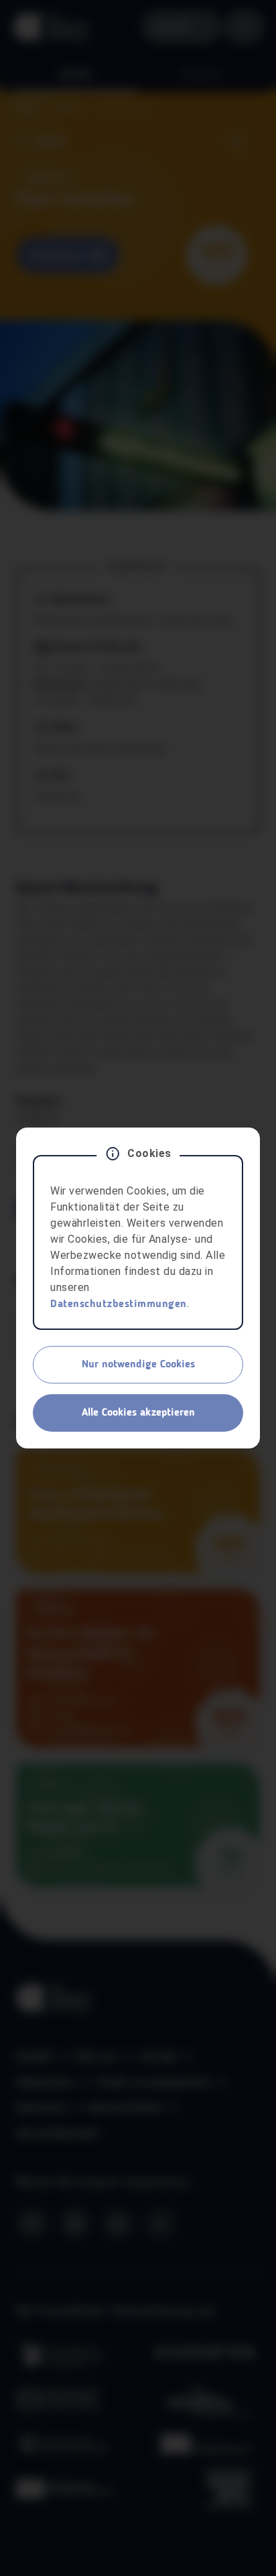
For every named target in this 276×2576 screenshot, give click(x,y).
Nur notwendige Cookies (138, 1365)
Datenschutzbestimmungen (119, 1304)
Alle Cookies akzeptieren (138, 1413)
